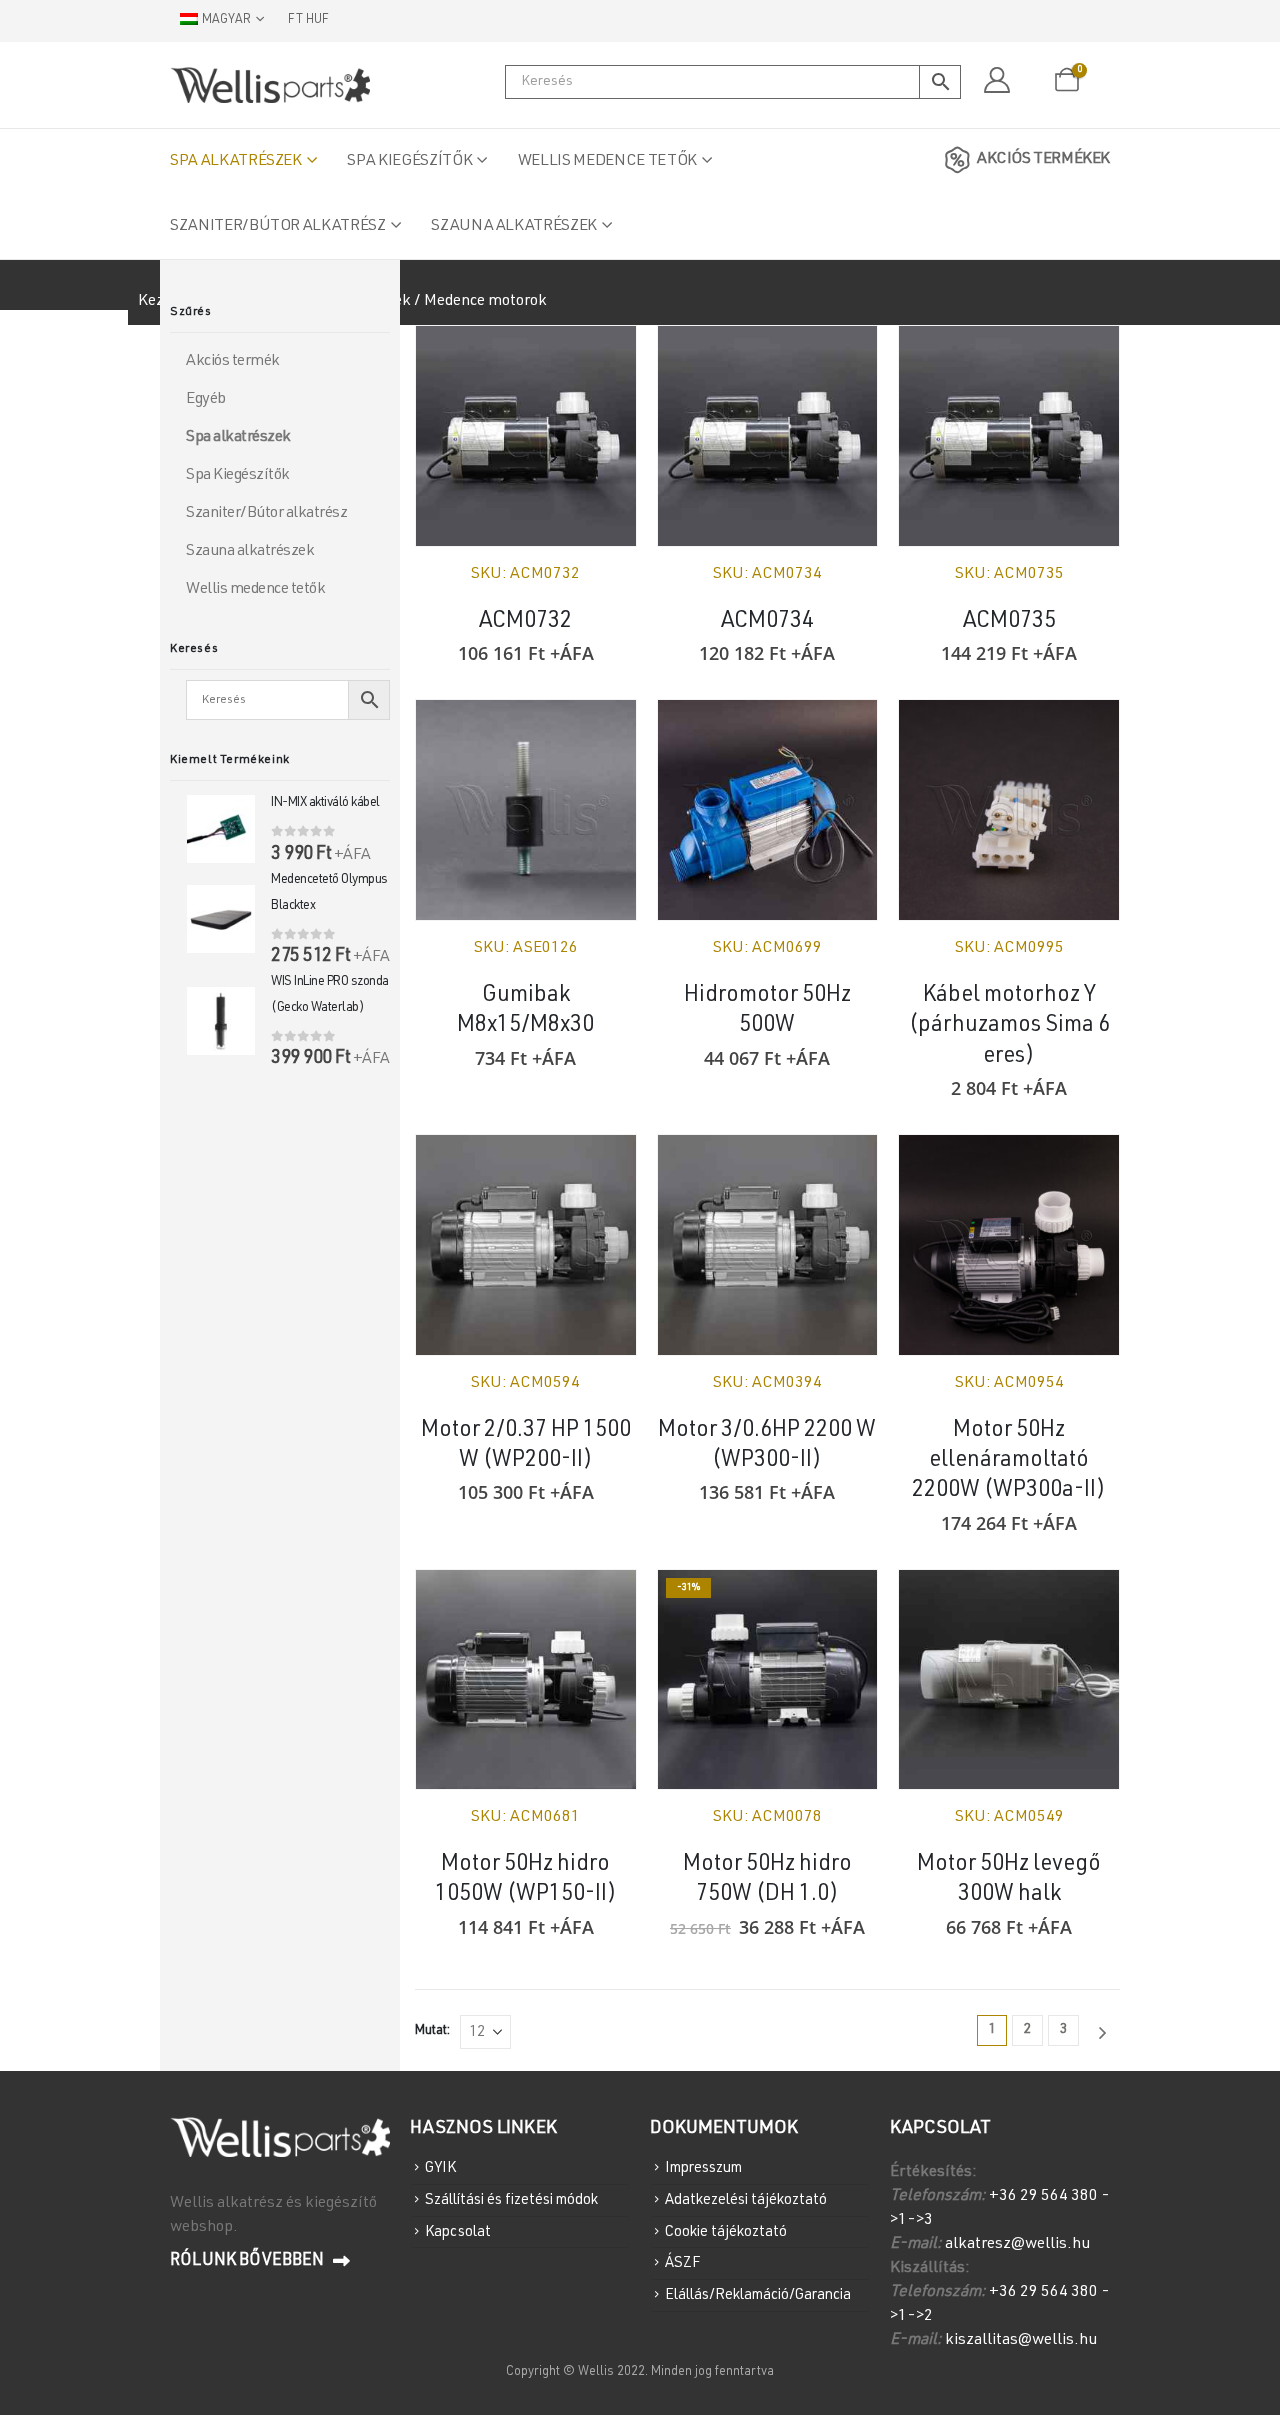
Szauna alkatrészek (514, 227)
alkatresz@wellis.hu (1017, 2245)
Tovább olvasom (603, 359)
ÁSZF (682, 2263)
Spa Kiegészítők (409, 162)
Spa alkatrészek (236, 162)
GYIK (440, 2168)
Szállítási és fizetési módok (511, 2200)
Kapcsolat (458, 2231)
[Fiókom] (996, 81)
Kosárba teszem (844, 359)
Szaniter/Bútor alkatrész (278, 227)
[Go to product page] (526, 436)
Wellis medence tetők (607, 162)
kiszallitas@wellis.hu (1021, 2341)
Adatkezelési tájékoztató (746, 2200)
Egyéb (206, 400)
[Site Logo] (270, 85)
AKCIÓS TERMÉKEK (1043, 160)
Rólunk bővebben (249, 2261)
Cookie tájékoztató (726, 2231)
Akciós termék (233, 362)
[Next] (1102, 2033)
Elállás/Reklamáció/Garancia (758, 2295)
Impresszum (703, 2168)
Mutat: (432, 2031)
